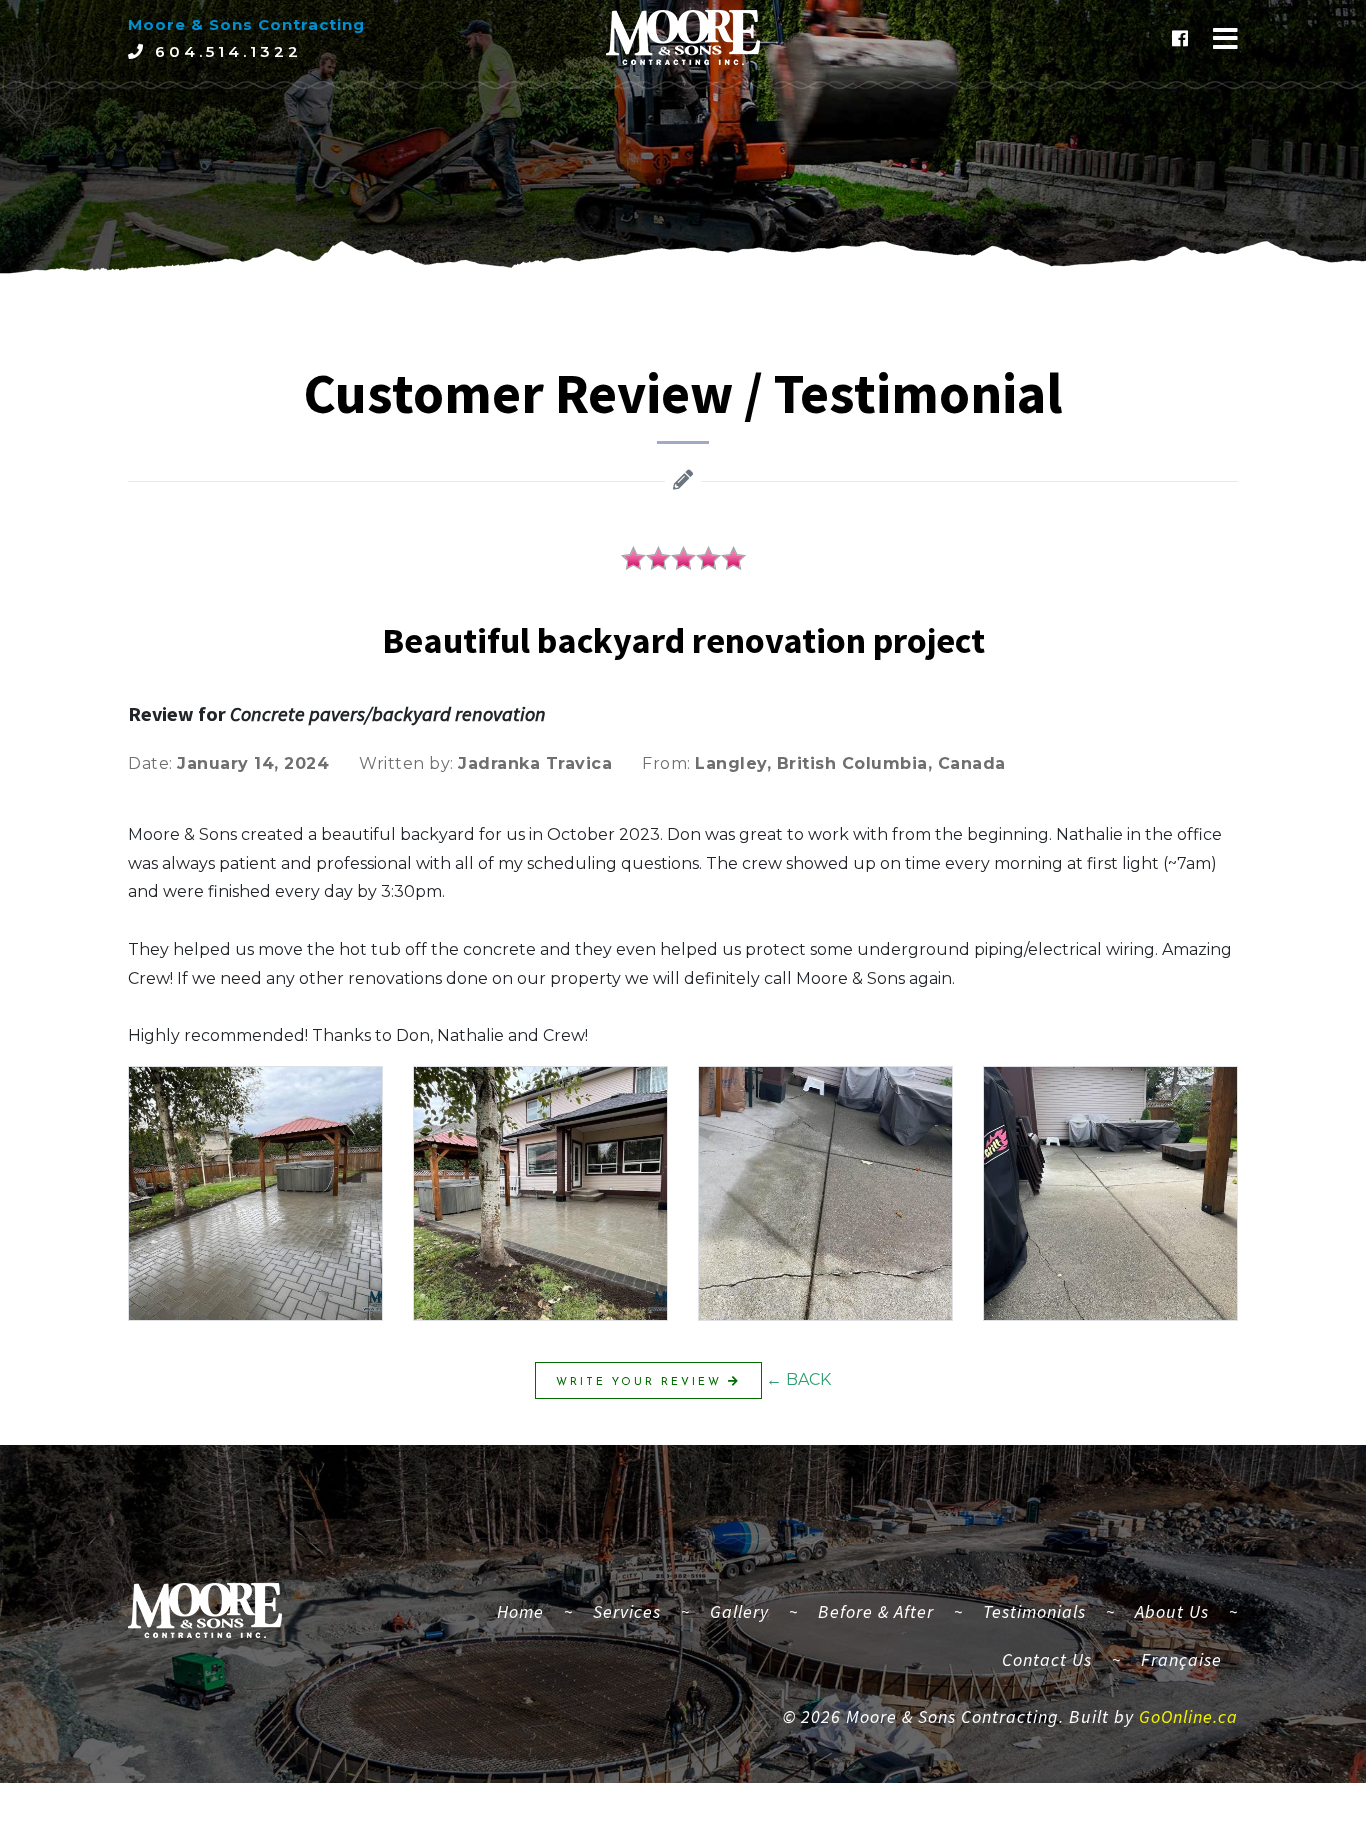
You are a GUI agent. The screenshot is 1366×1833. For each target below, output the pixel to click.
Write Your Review (642, 1382)
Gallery (739, 1611)
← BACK (798, 1379)
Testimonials (1034, 1611)
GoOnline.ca (1188, 1716)
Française (1181, 1659)
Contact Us (1047, 1659)
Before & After (876, 1611)
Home (528, 1611)
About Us (1172, 1611)
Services (627, 1611)
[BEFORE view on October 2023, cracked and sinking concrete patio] (825, 1193)
